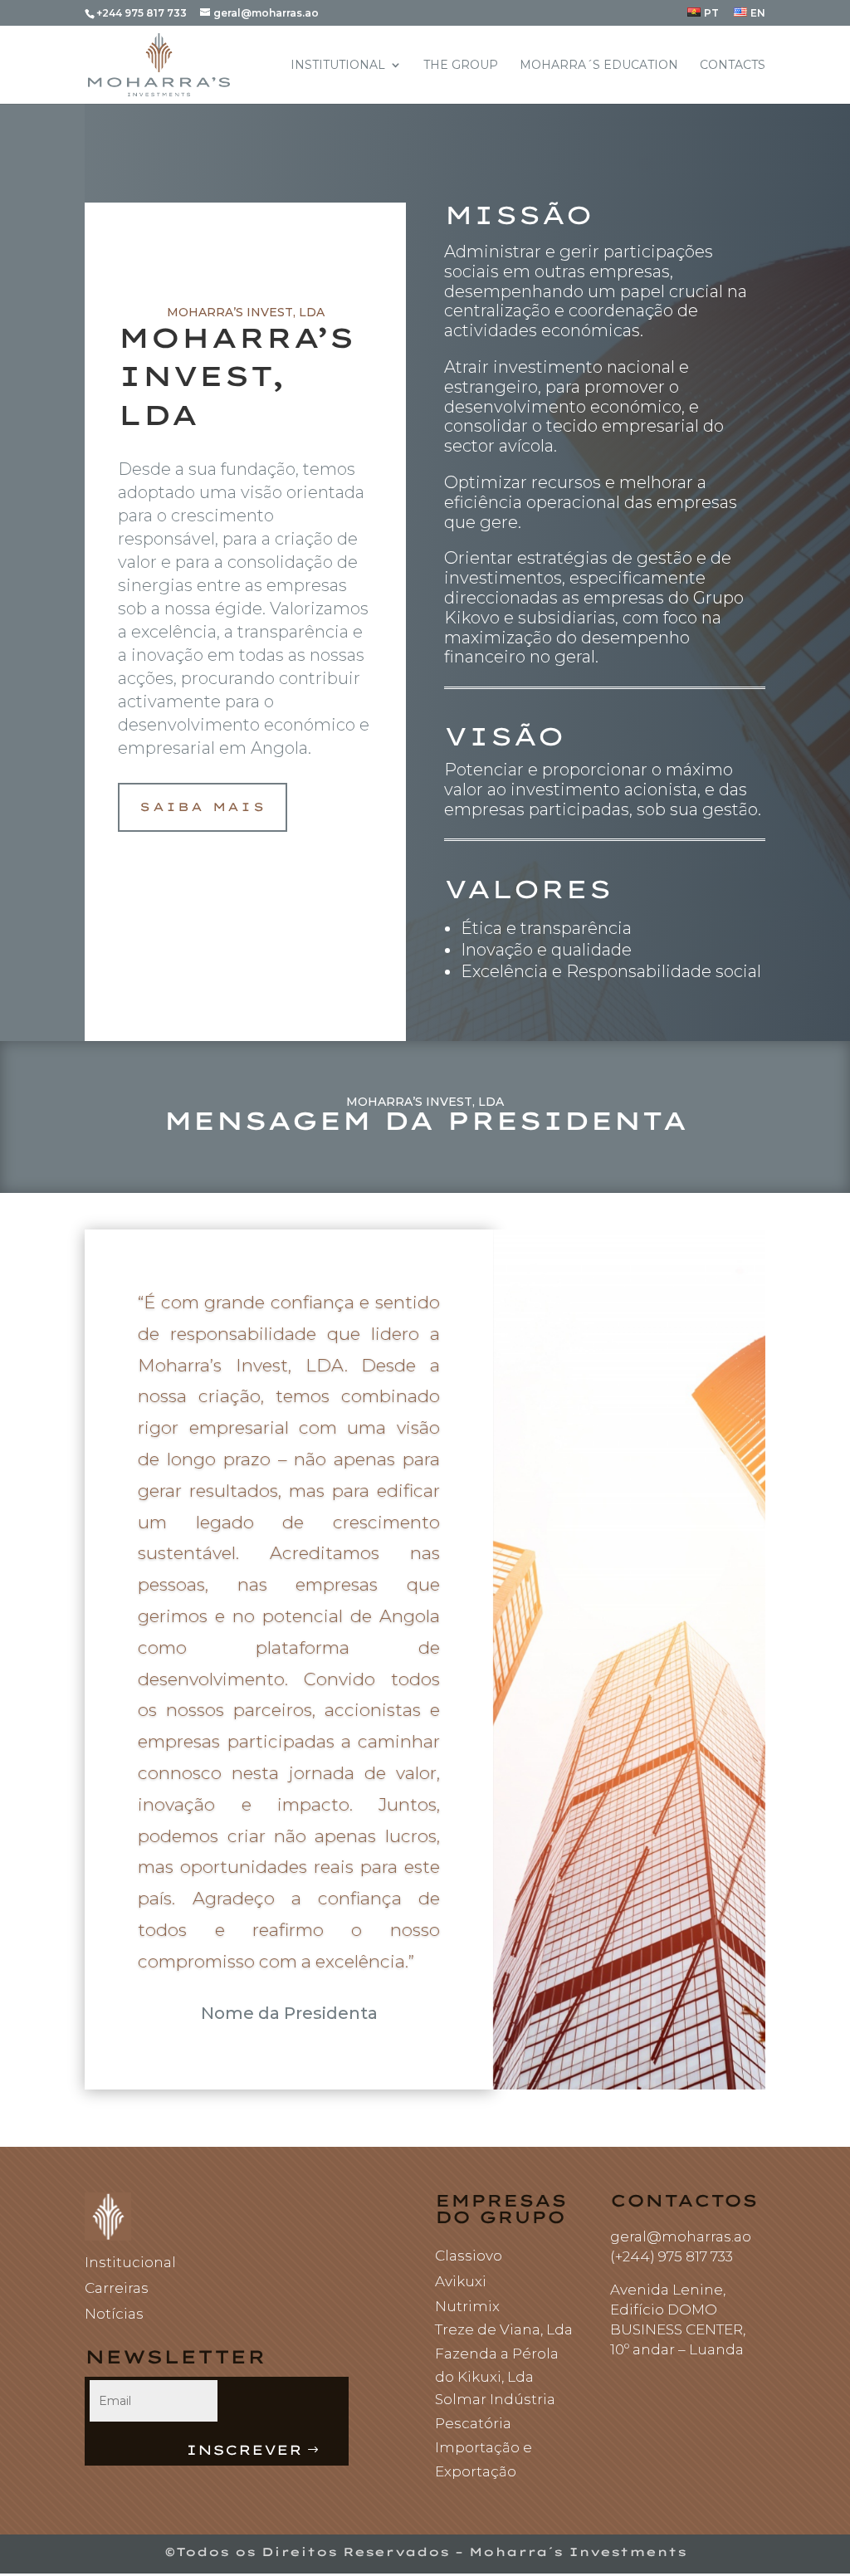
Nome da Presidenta (289, 2013)
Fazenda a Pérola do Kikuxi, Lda (497, 2366)
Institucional (130, 2262)
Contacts (733, 66)
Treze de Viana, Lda (504, 2329)
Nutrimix (467, 2306)
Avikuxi (461, 2281)
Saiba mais (202, 807)
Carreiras (117, 2288)
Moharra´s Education (599, 66)
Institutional (338, 66)
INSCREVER (244, 2450)
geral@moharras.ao (681, 2236)
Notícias (114, 2314)
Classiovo (469, 2256)
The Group (461, 66)
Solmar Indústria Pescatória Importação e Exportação (495, 2435)
